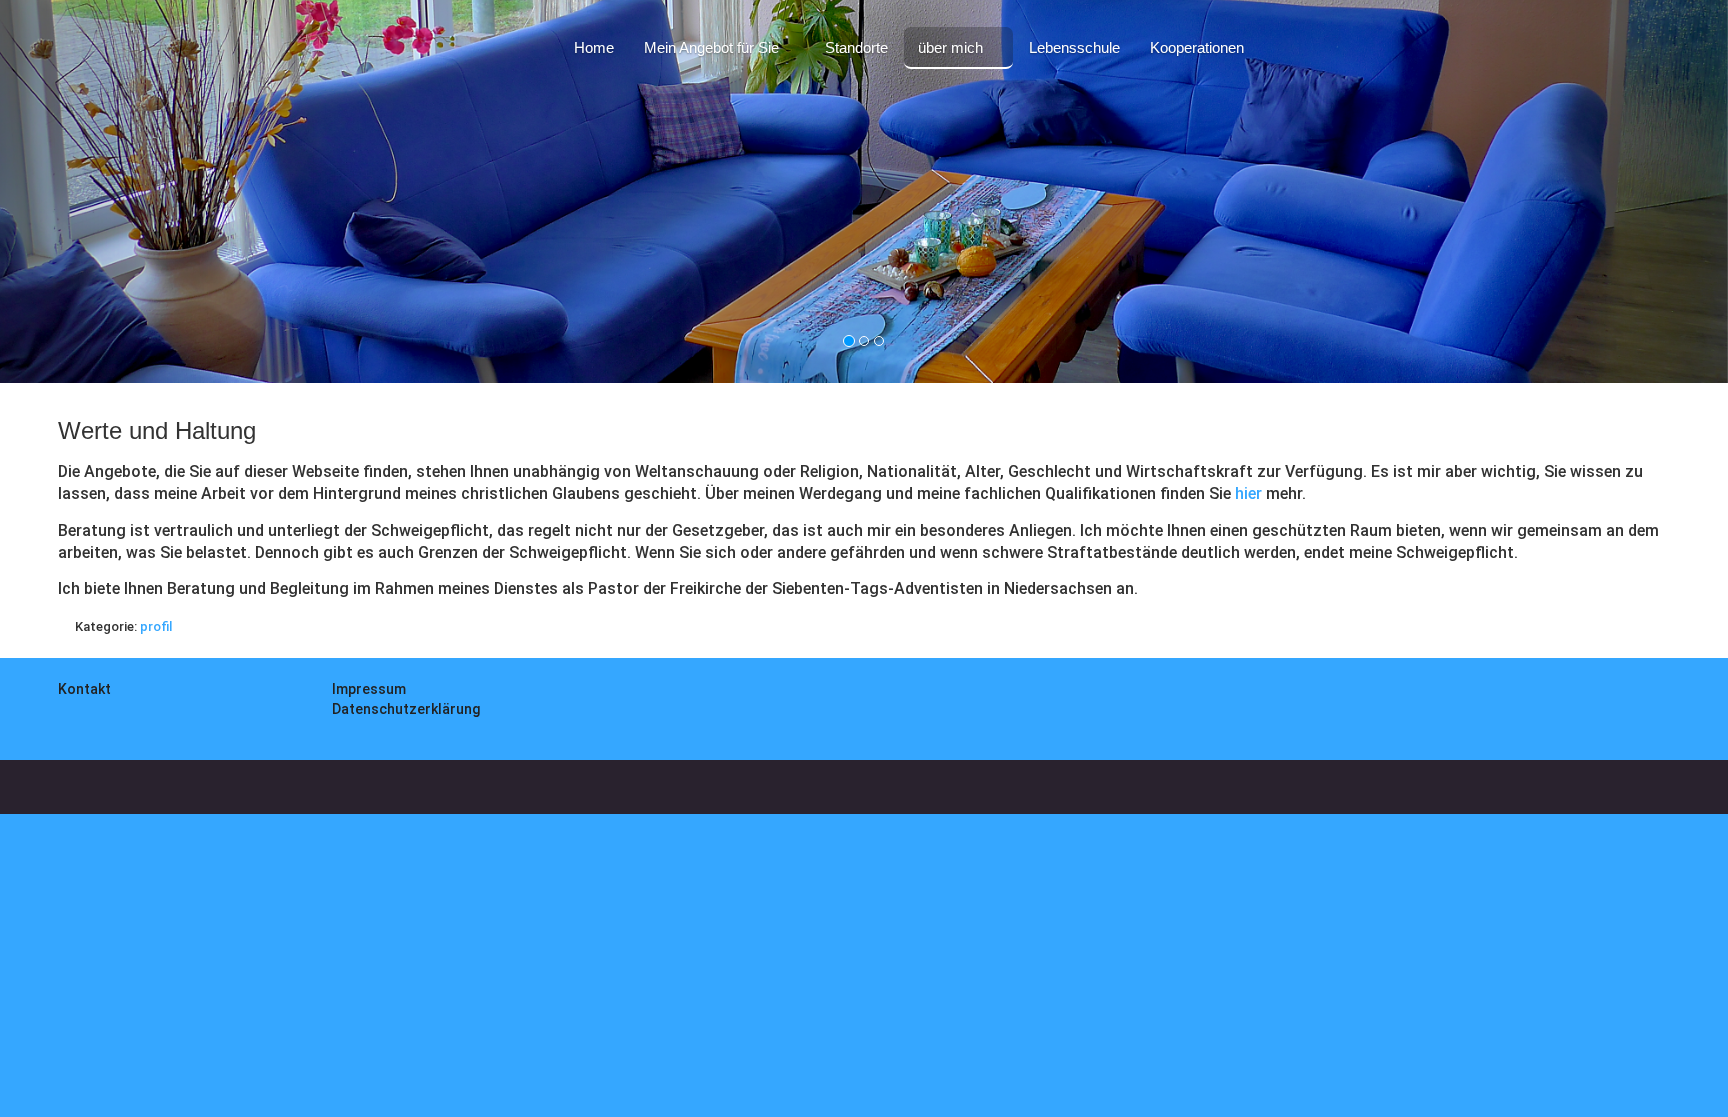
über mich (950, 47)
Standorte (856, 47)
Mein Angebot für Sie (711, 47)
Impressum (369, 689)
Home (594, 47)
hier (1248, 493)
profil (156, 626)
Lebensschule (1074, 47)
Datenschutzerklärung (406, 709)
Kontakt (84, 689)
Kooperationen (1197, 47)
